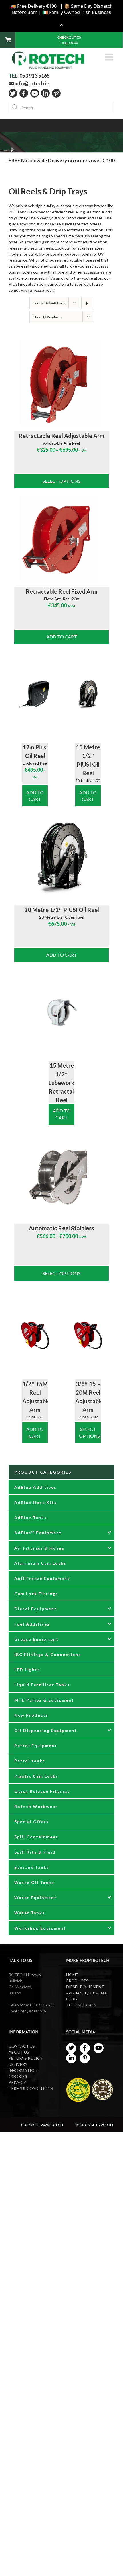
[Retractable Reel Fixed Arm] (61, 538)
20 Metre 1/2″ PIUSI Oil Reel (62, 910)
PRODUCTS (77, 1981)
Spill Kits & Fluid (35, 1852)
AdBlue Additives (35, 1487)
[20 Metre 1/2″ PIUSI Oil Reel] (61, 857)
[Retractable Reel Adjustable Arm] (61, 383)
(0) (79, 37)
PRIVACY (17, 2082)
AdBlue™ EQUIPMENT (86, 1993)
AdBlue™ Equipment (38, 1533)
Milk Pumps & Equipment (44, 1700)
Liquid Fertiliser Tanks (42, 1685)
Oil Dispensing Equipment (46, 1730)
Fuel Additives (32, 1624)
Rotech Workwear (36, 1806)
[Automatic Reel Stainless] (61, 1175)
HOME (72, 1975)
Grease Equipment (36, 1639)
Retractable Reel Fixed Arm (62, 591)
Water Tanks (30, 1913)
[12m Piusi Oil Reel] (35, 694)
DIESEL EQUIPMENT (85, 1987)
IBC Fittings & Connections (48, 1654)
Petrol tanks (30, 1761)
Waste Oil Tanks (34, 1882)
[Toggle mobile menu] (110, 57)
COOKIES (18, 2076)
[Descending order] (87, 303)
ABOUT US (19, 2052)
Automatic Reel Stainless (61, 1228)
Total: (69, 43)
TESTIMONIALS (81, 2005)
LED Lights (27, 1670)
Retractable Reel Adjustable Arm (61, 436)
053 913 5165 (35, 76)
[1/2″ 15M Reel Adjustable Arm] (35, 1331)
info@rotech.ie (31, 83)
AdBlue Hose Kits (36, 1502)
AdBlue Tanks (31, 1518)
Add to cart (62, 637)
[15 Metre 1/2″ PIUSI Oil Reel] (88, 694)
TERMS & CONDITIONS (31, 2088)
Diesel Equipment (36, 1609)
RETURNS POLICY (26, 2058)
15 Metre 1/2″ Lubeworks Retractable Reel (64, 1083)
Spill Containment (36, 1837)
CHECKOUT (67, 37)
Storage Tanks (32, 1867)
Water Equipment (35, 1898)
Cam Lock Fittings (36, 1594)
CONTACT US (22, 2046)
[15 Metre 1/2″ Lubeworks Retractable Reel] (61, 1012)
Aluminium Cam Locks (40, 1563)
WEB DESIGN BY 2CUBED (95, 2125)
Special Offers (32, 1822)
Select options (61, 481)
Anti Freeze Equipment (42, 1578)
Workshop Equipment (40, 1928)
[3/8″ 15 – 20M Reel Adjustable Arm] (88, 1331)
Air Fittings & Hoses (39, 1548)
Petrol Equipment (36, 1746)
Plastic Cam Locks (36, 1776)
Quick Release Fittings (42, 1791)
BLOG (72, 1999)
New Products (31, 1715)
